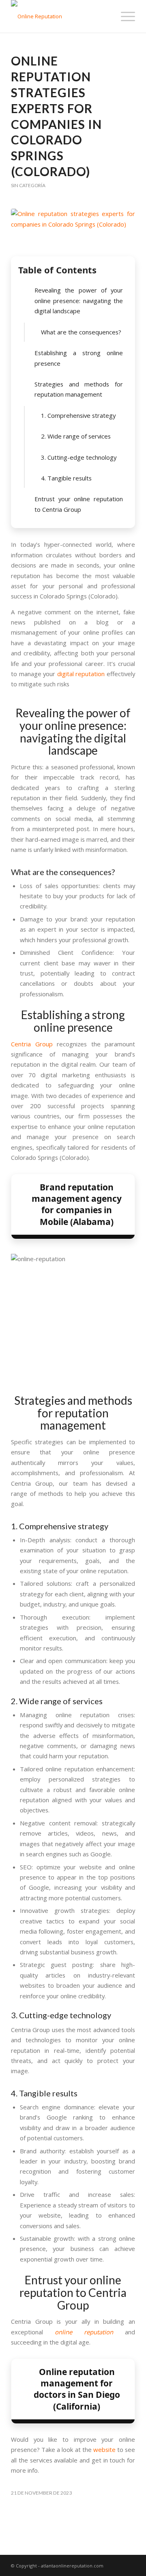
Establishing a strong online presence (79, 358)
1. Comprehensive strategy (78, 415)
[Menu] (124, 16)
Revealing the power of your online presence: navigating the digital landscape (79, 300)
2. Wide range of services (76, 436)
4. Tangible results (66, 478)
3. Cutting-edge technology (79, 457)
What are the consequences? (81, 332)
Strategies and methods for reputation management (79, 389)
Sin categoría (28, 185)
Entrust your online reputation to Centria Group (79, 504)
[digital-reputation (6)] (73, 230)
